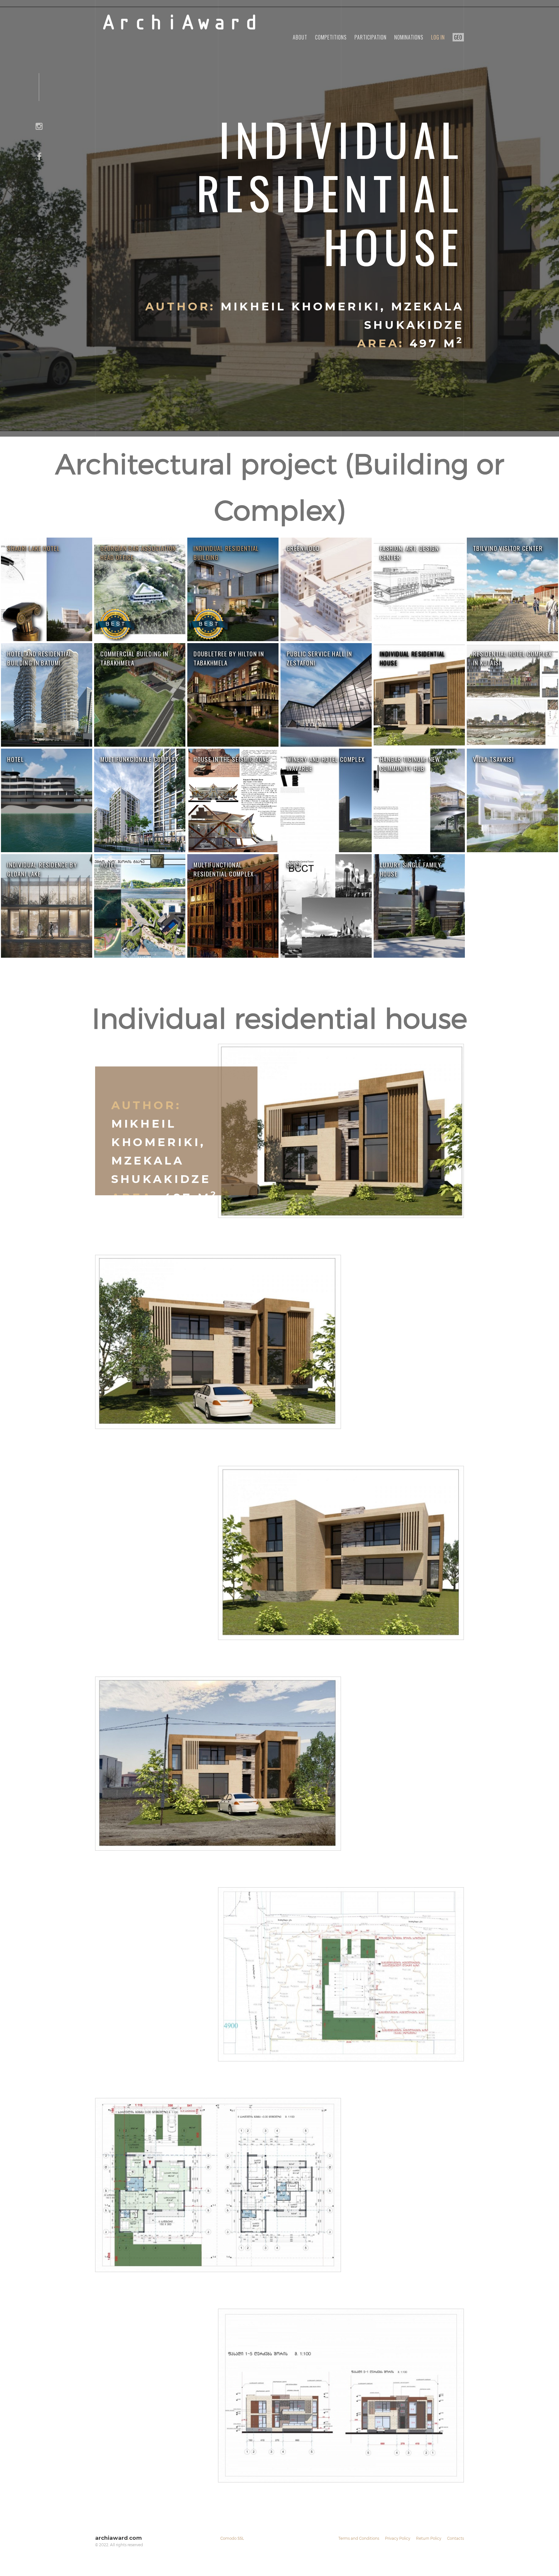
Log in (438, 37)
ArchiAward (180, 24)
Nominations (409, 37)
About (300, 37)
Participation (371, 37)
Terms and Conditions (359, 2538)
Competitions (331, 37)
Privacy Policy (398, 2538)
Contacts (455, 2538)
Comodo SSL (232, 2538)
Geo (458, 37)
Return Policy (429, 2538)
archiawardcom (118, 2538)
